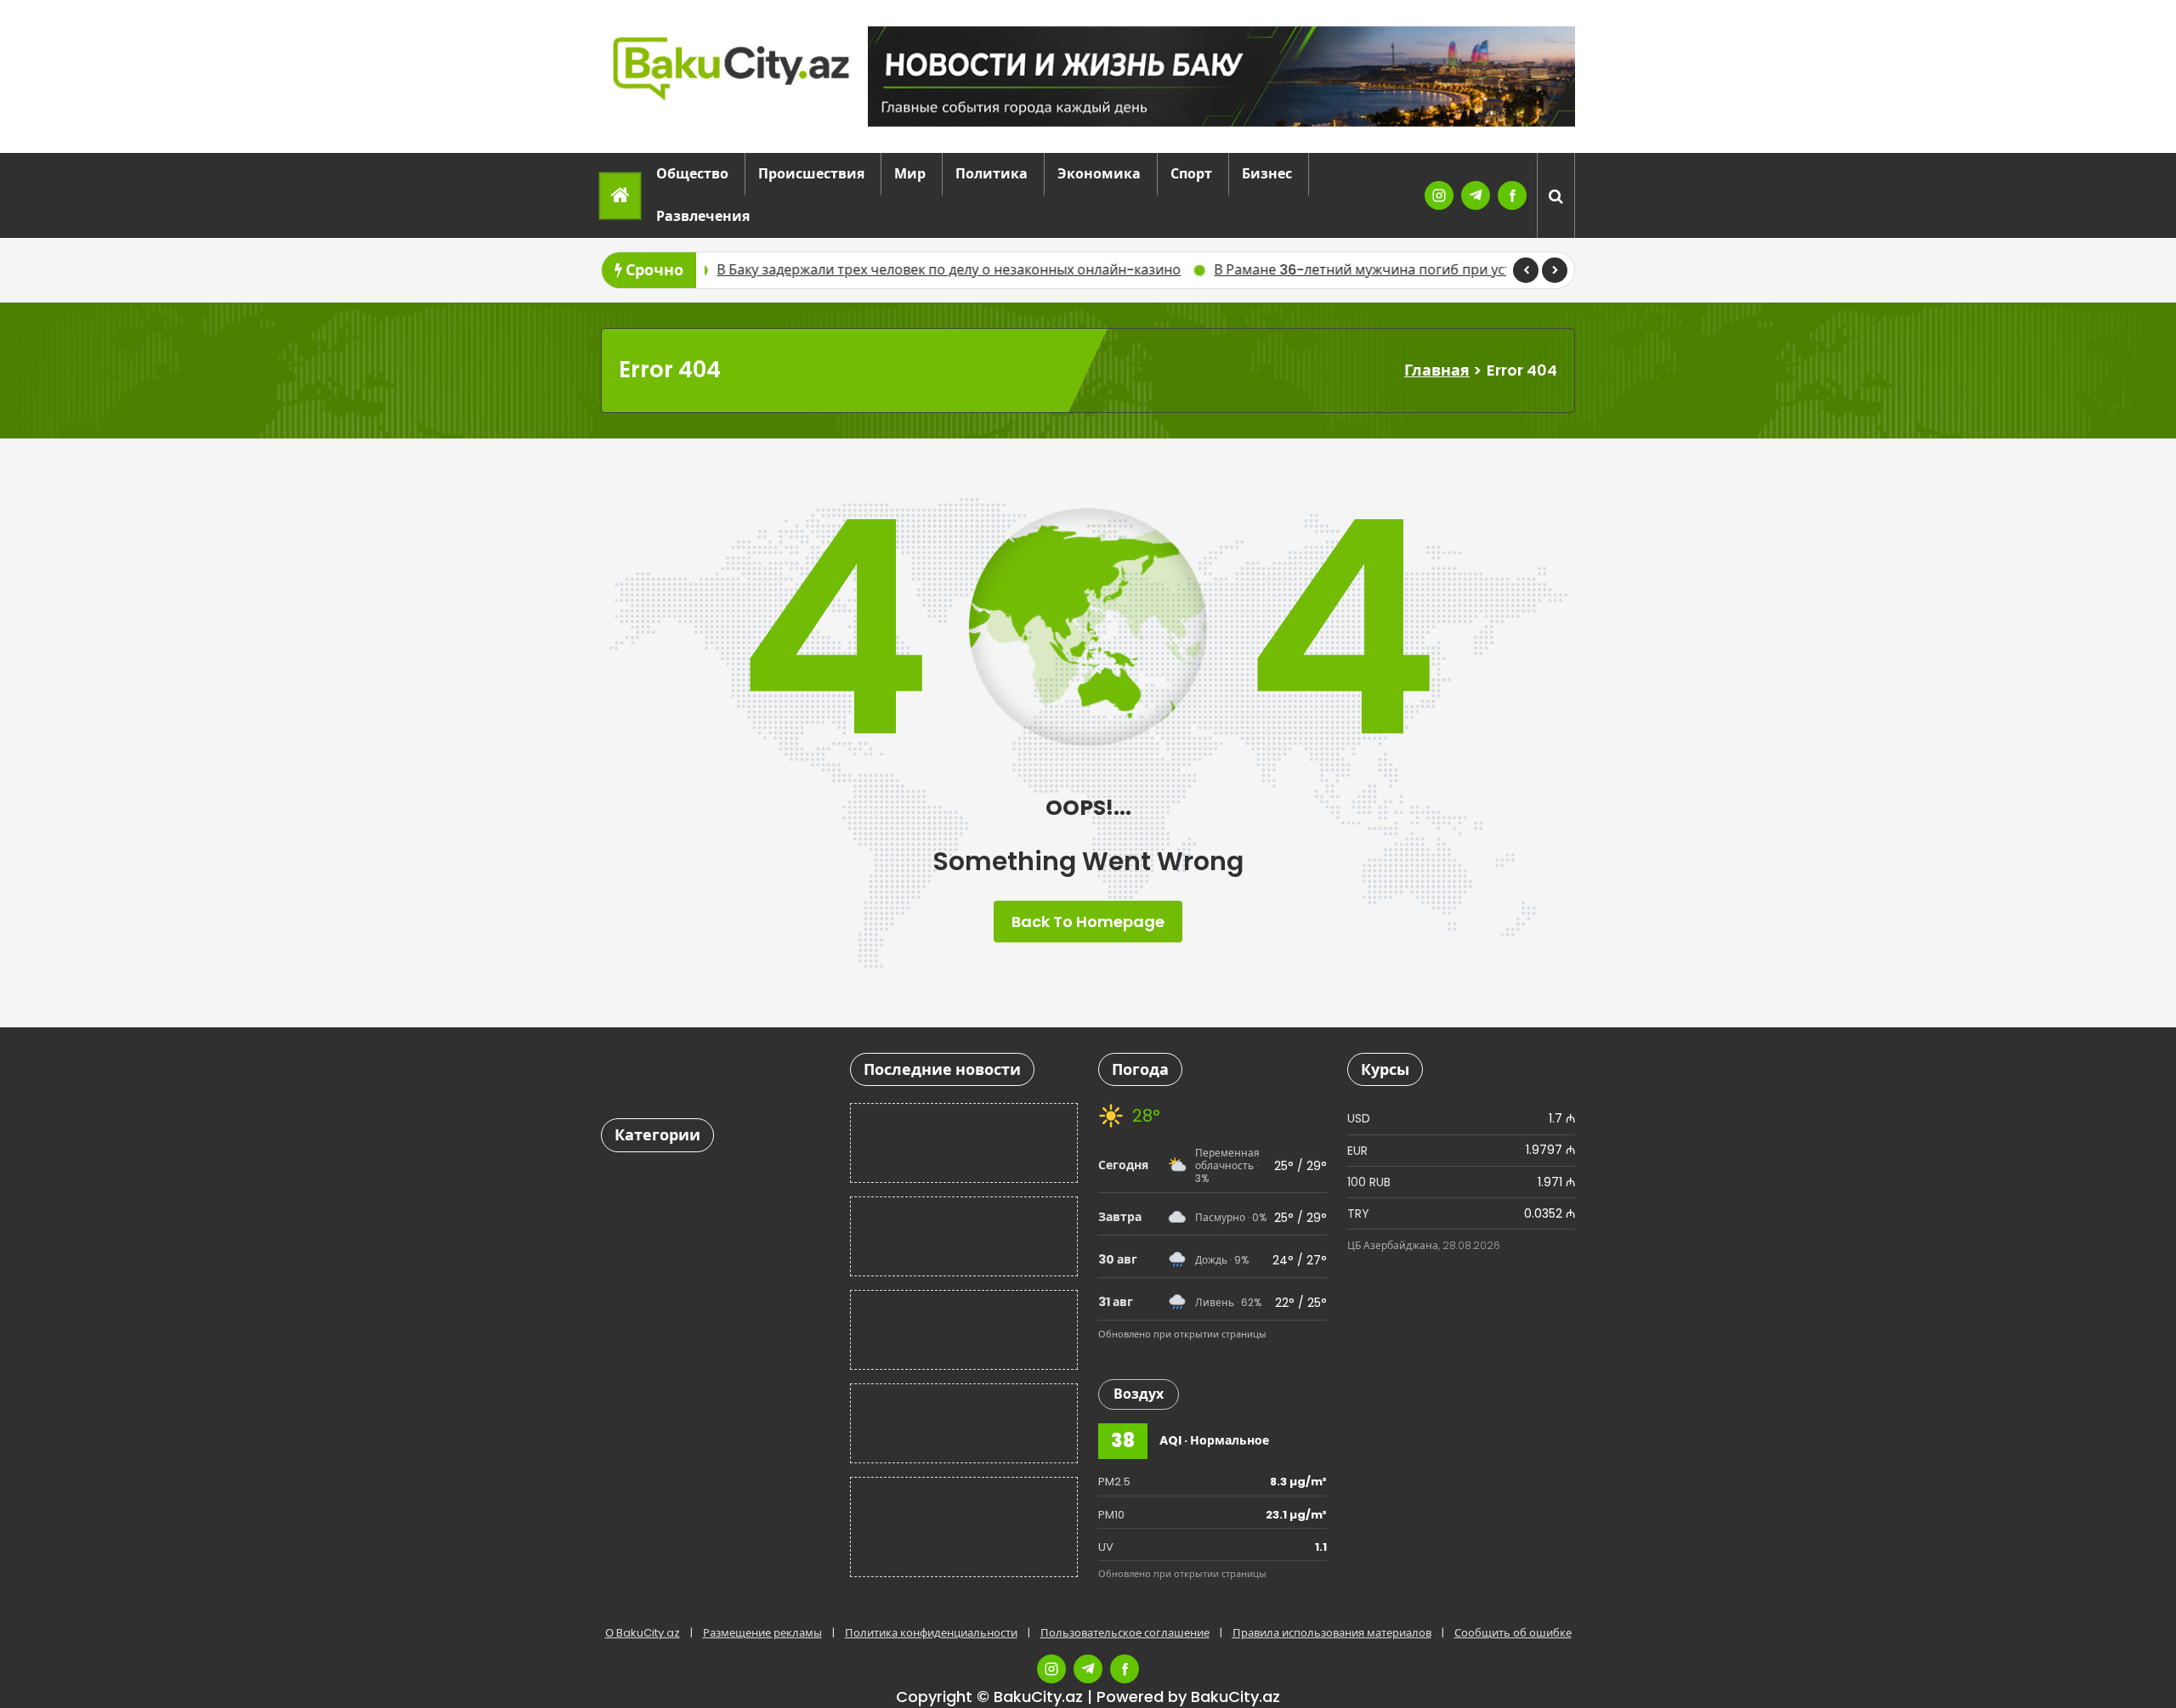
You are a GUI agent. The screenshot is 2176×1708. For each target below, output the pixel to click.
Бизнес (1267, 174)
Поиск (787, 1074)
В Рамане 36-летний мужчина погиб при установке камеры (1273, 270)
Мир (910, 174)
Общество (692, 174)
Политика (992, 174)
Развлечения (703, 216)
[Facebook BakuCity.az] (1512, 195)
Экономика (1099, 174)
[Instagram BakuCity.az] (1439, 195)
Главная (1437, 370)
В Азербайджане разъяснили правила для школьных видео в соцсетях (960, 1142)
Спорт (1191, 174)
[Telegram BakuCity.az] (1476, 195)
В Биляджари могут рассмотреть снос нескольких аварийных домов (945, 1527)
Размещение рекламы (762, 1633)
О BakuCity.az (643, 1633)
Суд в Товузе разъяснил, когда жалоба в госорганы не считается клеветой (955, 1423)
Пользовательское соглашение (1125, 1633)
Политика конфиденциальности (931, 1633)
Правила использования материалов (1332, 1633)
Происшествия (811, 174)
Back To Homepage (1088, 922)
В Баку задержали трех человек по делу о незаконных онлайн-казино (808, 270)
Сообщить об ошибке (1513, 1633)
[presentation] (1526, 270)
